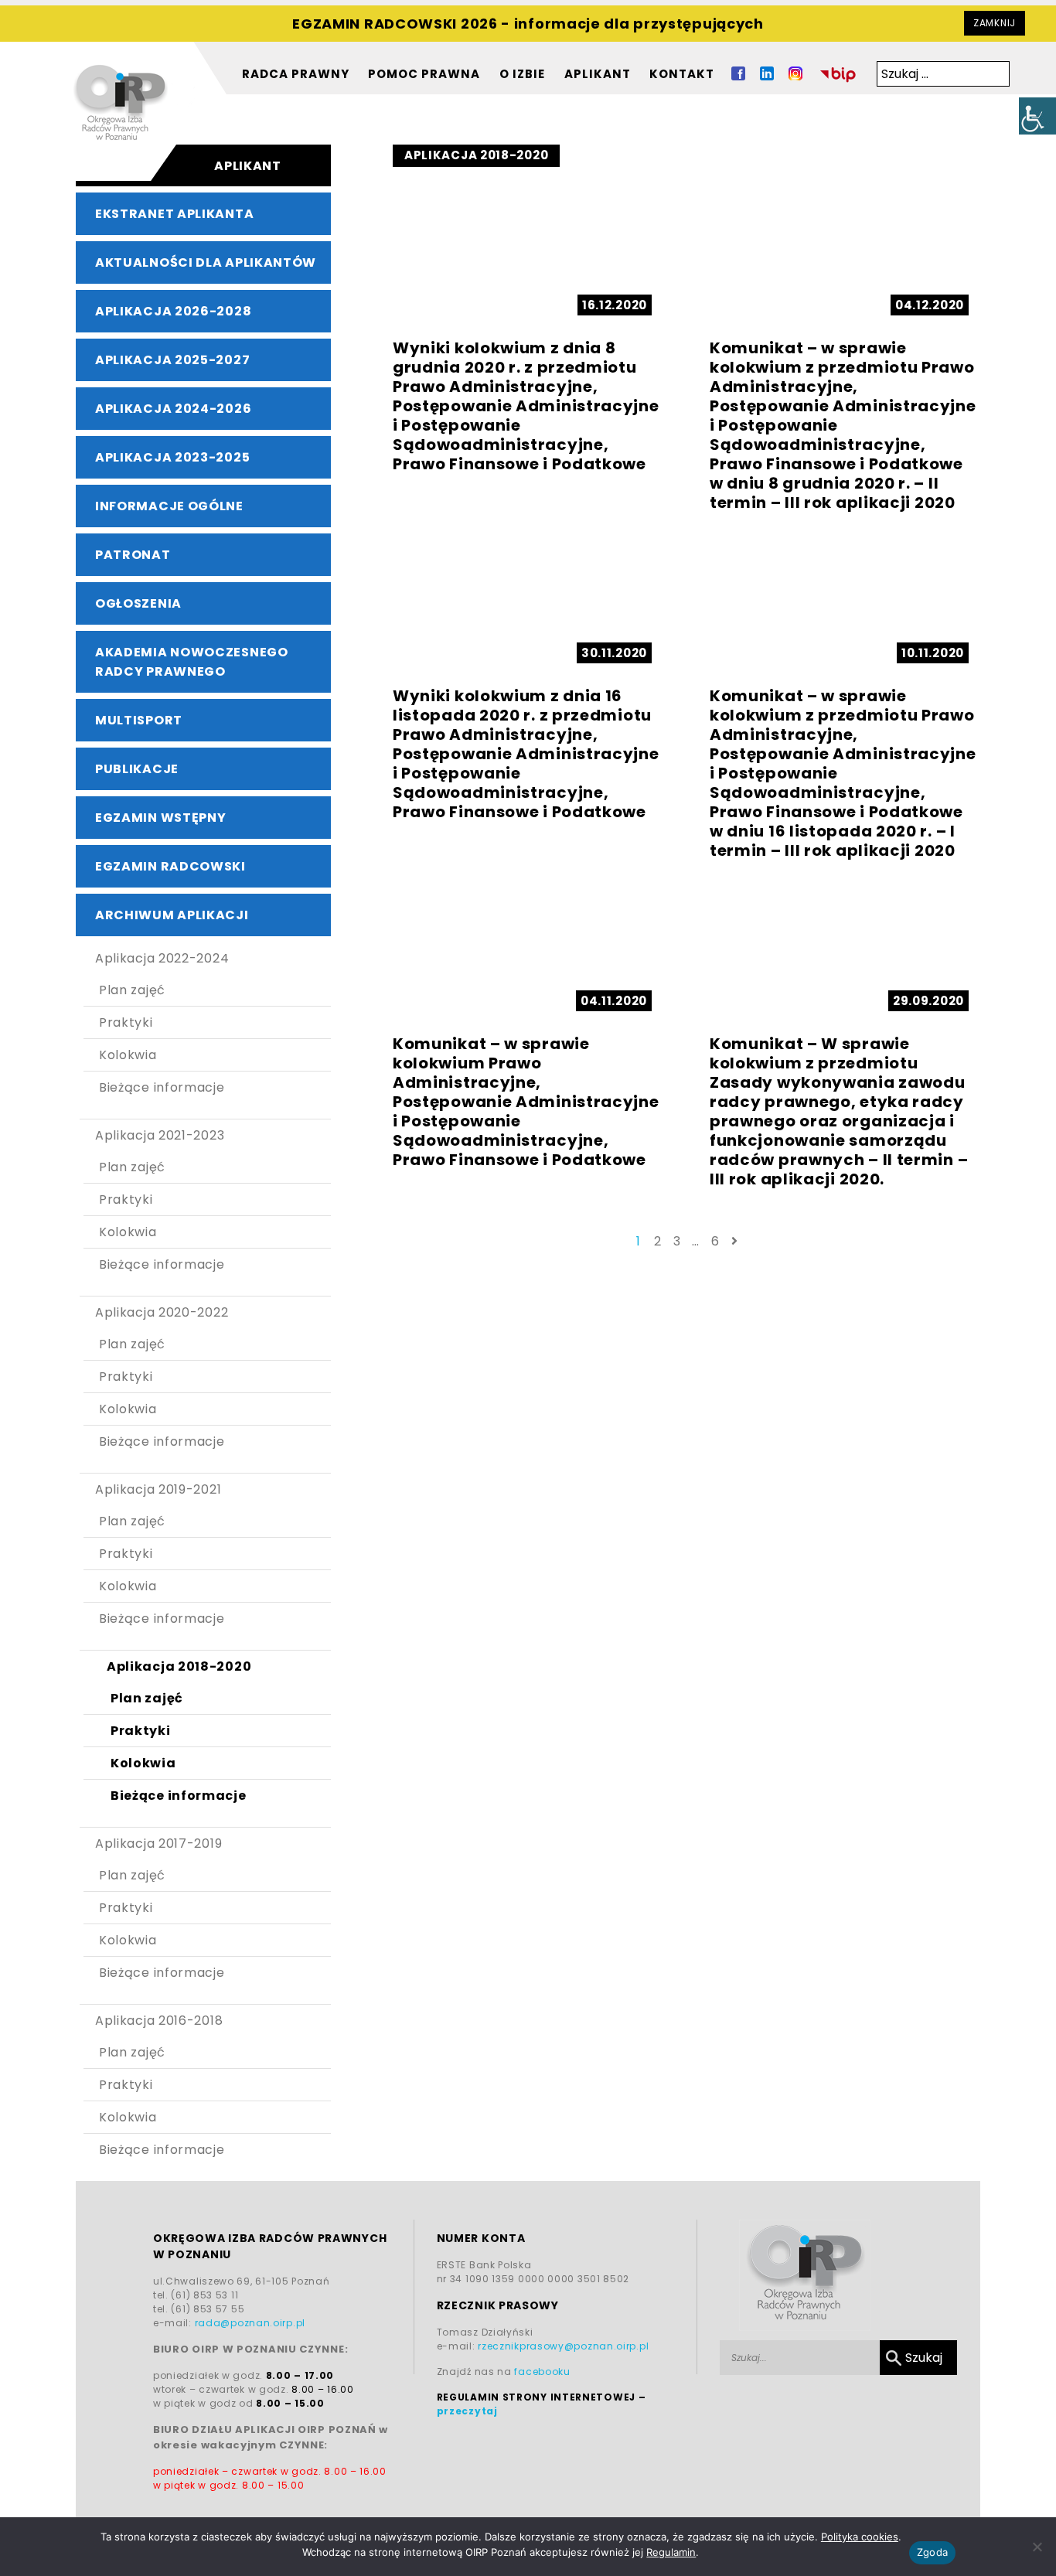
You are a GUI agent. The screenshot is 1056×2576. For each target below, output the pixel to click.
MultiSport (139, 720)
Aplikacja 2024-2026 (173, 409)
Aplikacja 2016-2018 (159, 2021)
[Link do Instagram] (795, 76)
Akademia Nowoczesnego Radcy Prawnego (192, 662)
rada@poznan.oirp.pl (250, 2323)
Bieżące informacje (162, 1087)
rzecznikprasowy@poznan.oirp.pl (563, 2346)
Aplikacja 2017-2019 (158, 1843)
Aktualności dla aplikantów (206, 262)
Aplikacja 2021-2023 (160, 1135)
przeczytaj (467, 2411)
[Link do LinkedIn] (767, 76)
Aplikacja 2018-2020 (179, 1666)
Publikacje (137, 769)
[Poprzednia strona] (734, 1242)
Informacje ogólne (169, 506)
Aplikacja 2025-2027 (172, 360)
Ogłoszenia (138, 603)
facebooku (542, 2372)
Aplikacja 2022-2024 (162, 958)
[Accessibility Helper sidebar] (1037, 116)
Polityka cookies (860, 2537)
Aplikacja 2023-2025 (172, 457)
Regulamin (671, 2552)
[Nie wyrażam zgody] (1037, 2547)
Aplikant (598, 74)
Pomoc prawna (424, 74)
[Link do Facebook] (738, 76)
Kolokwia (128, 1055)
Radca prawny (296, 74)
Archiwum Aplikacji (172, 915)
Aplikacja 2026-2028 (173, 311)
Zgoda (932, 2552)
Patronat (133, 555)
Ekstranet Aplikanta (174, 214)
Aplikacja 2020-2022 (162, 1312)
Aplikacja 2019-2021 (158, 1489)
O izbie (522, 74)
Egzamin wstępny (161, 818)
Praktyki (126, 1022)
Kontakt (682, 74)
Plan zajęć (132, 990)
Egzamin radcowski (170, 866)
